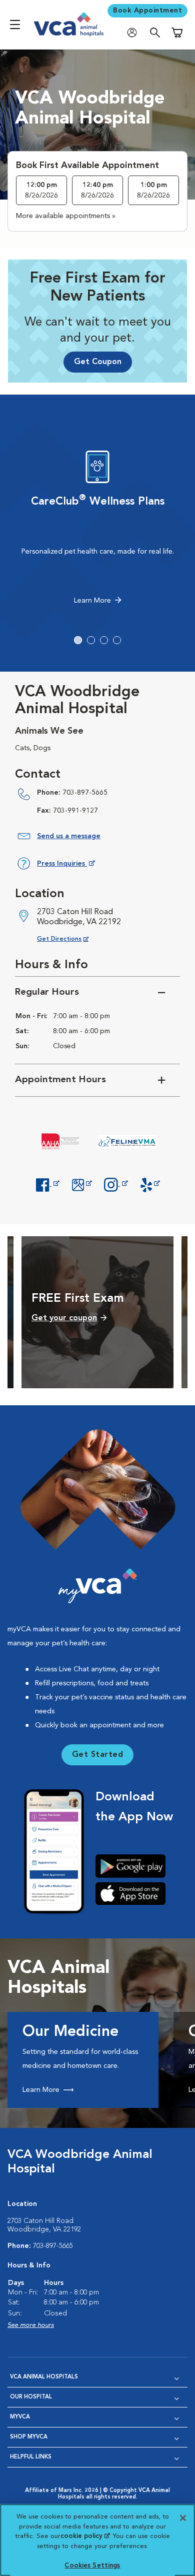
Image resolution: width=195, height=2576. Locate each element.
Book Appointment (147, 11)
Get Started (98, 1755)
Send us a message (69, 836)
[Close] (183, 2518)
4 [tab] (117, 640)
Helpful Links (31, 2457)
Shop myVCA (29, 2437)
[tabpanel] (97, 530)
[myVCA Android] (134, 1866)
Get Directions (71, 939)
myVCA (20, 2417)
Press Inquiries (66, 865)
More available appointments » (66, 216)
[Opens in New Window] (47, 1184)
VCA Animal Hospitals (44, 2377)
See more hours (31, 2325)
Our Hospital (31, 2397)
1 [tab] (78, 640)
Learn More (92, 601)
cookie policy (85, 2536)
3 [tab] (104, 640)
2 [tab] (91, 640)
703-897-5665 (85, 793)
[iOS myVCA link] (134, 1893)
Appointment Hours (60, 1080)
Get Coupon (98, 362)
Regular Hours (47, 992)
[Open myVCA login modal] (134, 33)
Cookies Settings (92, 2566)
